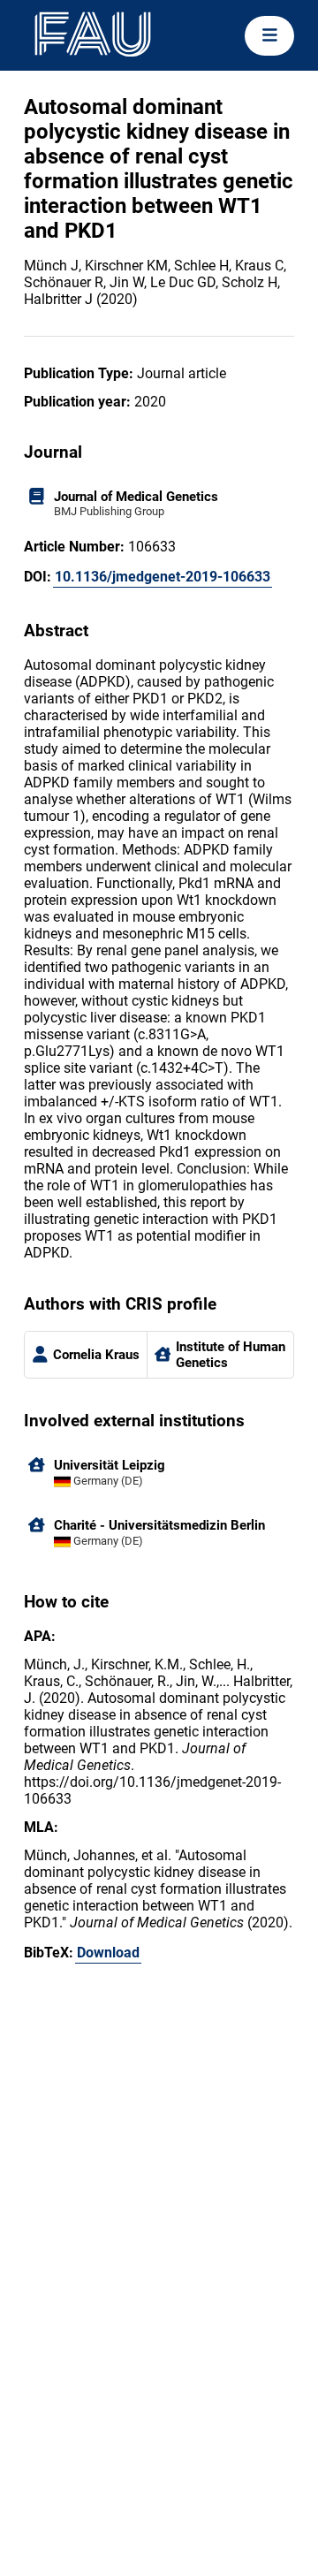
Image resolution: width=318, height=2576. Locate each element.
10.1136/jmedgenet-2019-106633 (163, 577)
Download (108, 1953)
